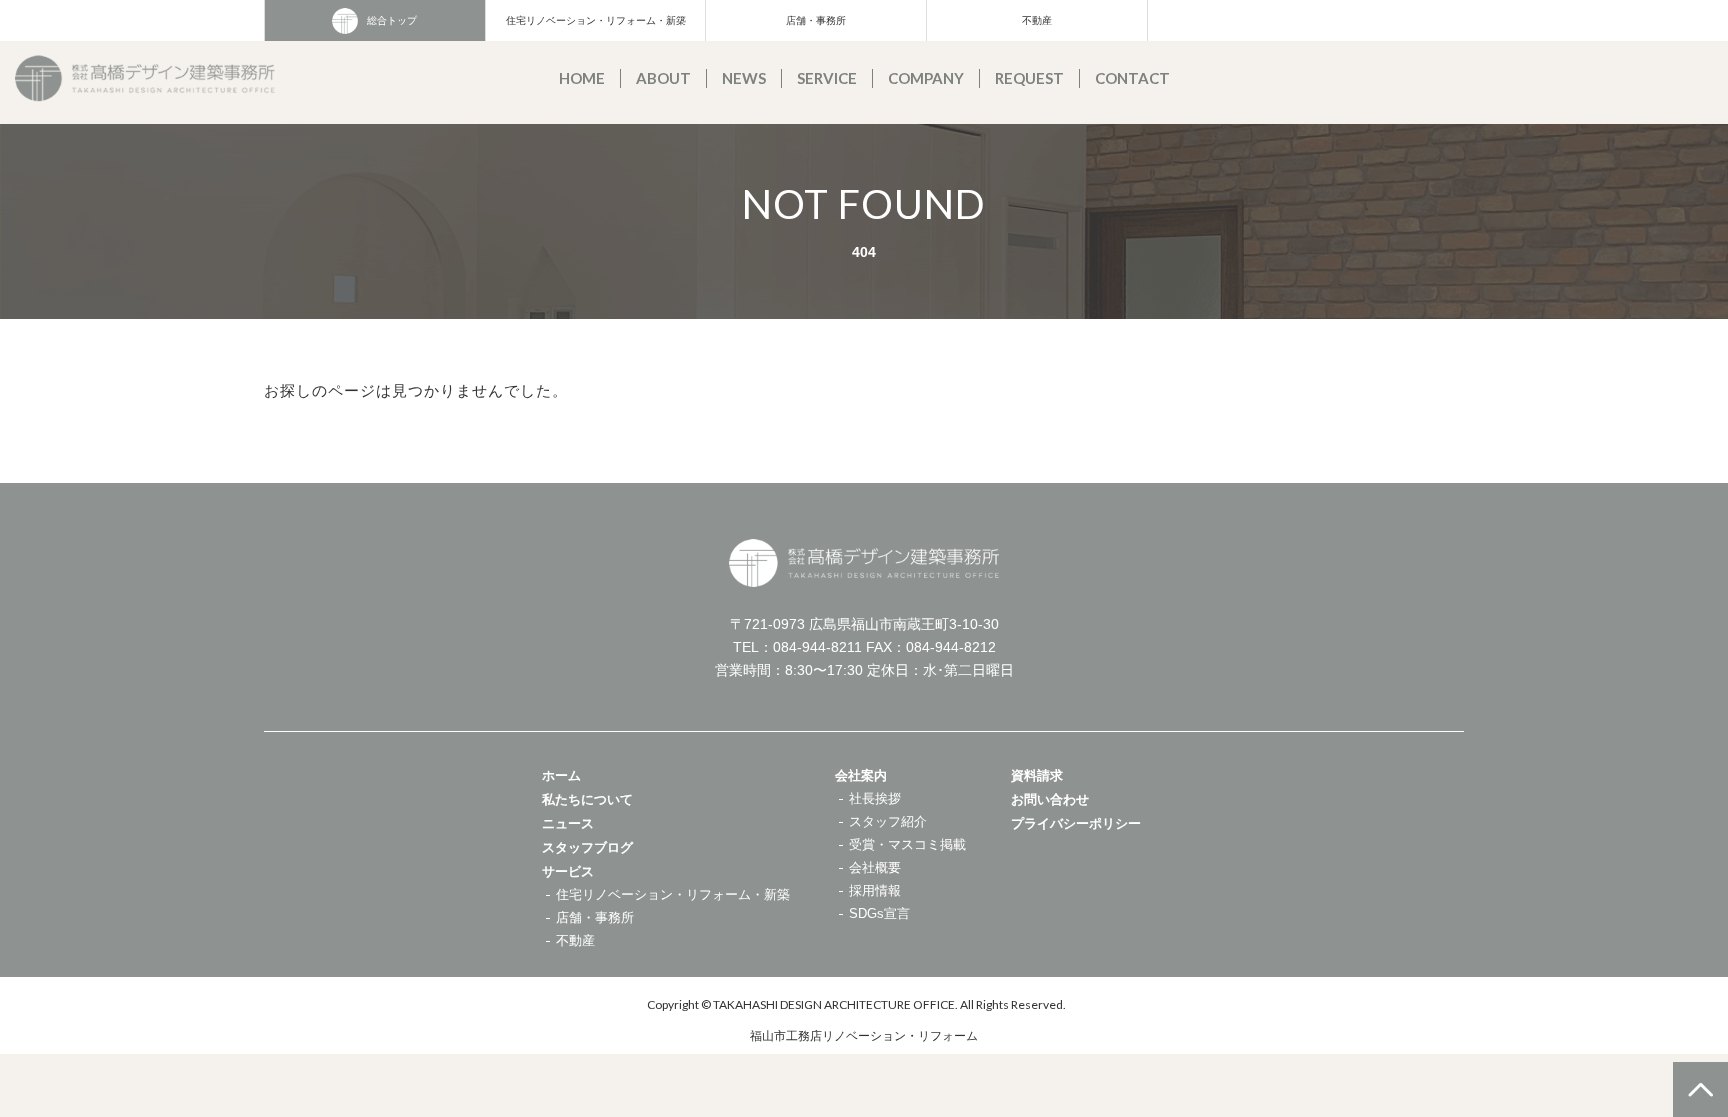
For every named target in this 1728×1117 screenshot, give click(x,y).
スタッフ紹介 (888, 821)
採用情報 (875, 890)
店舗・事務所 (816, 20)
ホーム (561, 775)
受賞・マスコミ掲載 (907, 844)
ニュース (568, 823)
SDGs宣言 (879, 913)
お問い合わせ (1050, 799)
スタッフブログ (587, 847)
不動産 (1037, 20)
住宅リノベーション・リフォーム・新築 (596, 20)
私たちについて (587, 799)
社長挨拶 (875, 798)
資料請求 (1037, 775)
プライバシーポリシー (1076, 823)
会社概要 (875, 867)
